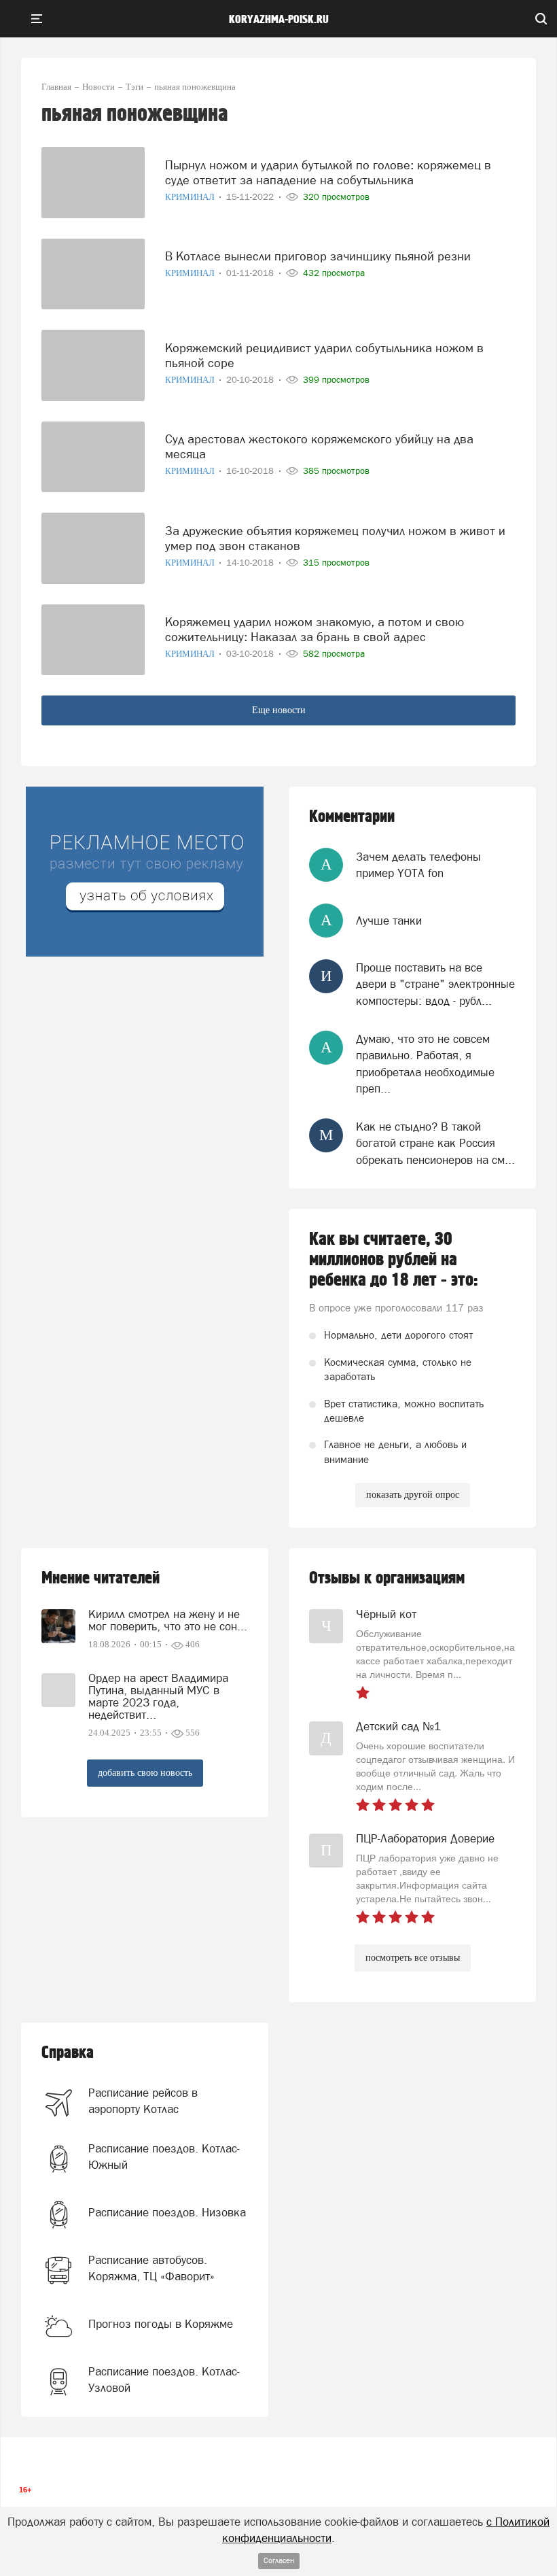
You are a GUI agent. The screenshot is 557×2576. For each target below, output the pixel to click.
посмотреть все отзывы (413, 1958)
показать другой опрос (413, 1495)
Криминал (191, 197)
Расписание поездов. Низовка (167, 2212)
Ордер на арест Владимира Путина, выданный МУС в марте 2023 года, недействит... (158, 1696)
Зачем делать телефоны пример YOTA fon (418, 865)
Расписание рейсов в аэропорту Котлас (143, 2101)
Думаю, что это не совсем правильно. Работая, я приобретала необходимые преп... (425, 1064)
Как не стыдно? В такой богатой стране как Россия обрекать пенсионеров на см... (435, 1143)
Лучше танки (389, 921)
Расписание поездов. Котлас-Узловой (164, 2380)
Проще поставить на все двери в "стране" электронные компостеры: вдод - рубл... (435, 984)
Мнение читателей (101, 1578)
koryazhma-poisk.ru (279, 20)
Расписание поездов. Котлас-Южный (164, 2157)
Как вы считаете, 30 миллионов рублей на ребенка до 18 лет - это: (394, 1260)
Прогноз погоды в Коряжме (161, 2324)
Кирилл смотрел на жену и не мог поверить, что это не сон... (168, 1620)
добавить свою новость (145, 1773)
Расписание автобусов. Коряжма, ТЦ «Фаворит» (151, 2268)
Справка (68, 2053)
